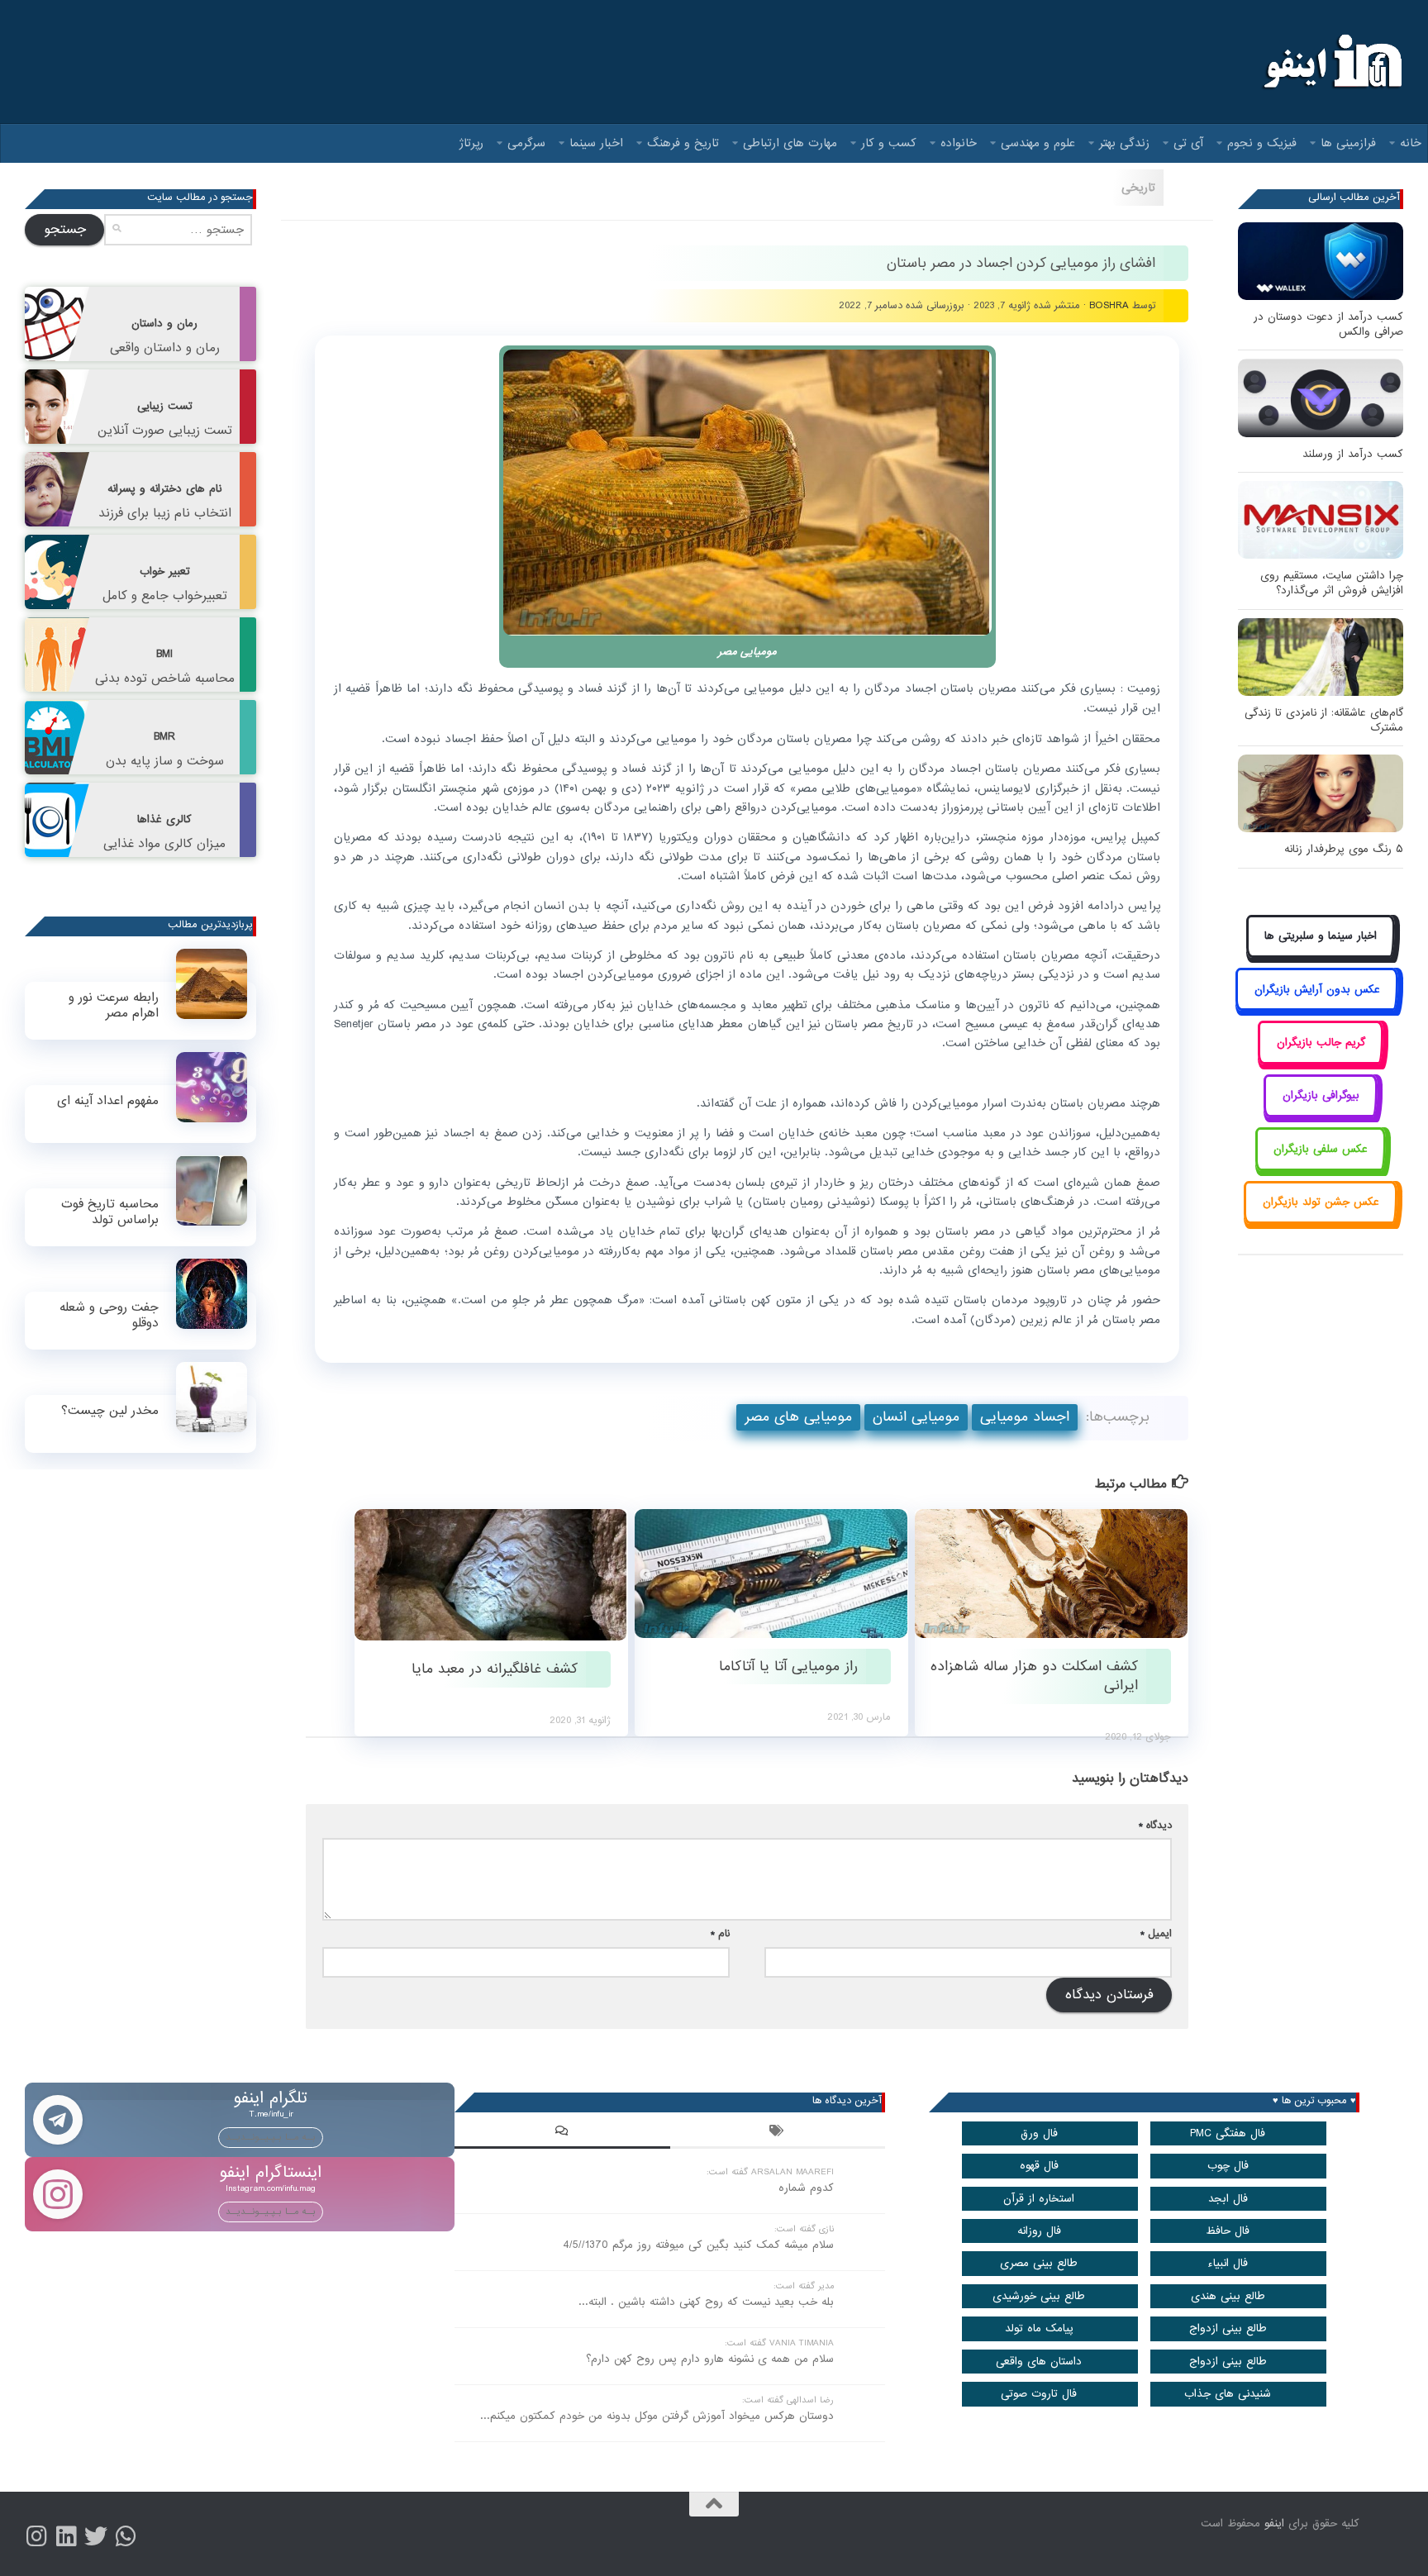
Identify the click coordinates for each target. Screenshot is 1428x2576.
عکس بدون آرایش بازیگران (1317, 990)
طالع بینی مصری (1039, 2263)
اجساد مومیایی (1025, 1417)
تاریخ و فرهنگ (683, 143)
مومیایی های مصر (798, 1417)
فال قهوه (1039, 2166)
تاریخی (1138, 188)
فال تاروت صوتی (1039, 2394)
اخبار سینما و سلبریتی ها (1321, 936)
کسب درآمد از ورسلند (1353, 454)
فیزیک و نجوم (1262, 143)
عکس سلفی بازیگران (1321, 1149)
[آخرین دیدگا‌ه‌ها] (562, 2133)
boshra (1109, 305)
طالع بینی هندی (1228, 2296)
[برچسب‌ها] (778, 2133)
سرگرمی (526, 143)
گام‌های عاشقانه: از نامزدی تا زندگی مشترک (1324, 720)
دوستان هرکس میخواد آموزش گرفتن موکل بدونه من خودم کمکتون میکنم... (657, 2416)
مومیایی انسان (916, 1417)
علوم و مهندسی (1038, 143)
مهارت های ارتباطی (790, 143)
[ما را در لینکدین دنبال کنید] (66, 2536)
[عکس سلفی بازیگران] (1321, 1167)
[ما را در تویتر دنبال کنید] (96, 2536)
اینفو (1274, 2524)
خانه (1411, 143)
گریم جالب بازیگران (1321, 1043)
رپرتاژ (471, 143)
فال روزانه (1039, 2231)
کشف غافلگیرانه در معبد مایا (495, 1669)
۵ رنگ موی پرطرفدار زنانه (1344, 849)
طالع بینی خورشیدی (1039, 2296)
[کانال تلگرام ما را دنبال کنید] (126, 2536)
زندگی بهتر (1124, 143)
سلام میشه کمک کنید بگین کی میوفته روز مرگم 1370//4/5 (698, 2245)
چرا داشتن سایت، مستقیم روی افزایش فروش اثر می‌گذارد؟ (1332, 583)
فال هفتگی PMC (1228, 2133)
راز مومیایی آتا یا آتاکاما (788, 1667)
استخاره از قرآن (1039, 2199)
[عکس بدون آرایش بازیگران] (1317, 1008)
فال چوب (1228, 2166)
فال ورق (1039, 2133)
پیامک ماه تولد (1039, 2328)
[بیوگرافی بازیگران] (1321, 1114)
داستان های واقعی (1039, 2362)
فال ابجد (1228, 2199)
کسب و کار (889, 143)
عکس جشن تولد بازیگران (1321, 1202)
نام (720, 1933)
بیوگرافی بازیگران (1321, 1095)
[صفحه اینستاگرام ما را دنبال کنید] (36, 2536)
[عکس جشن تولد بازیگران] (1321, 1221)
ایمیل (1156, 1933)
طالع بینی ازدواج (1228, 2328)
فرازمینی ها (1348, 143)
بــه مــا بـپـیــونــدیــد (271, 2137)
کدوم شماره (806, 2188)
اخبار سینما (596, 143)
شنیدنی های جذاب (1228, 2394)
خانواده (959, 143)
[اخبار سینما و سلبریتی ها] (1321, 955)
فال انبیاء (1228, 2263)
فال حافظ (1228, 2231)
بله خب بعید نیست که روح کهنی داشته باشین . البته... (706, 2302)
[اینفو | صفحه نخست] (1331, 62)
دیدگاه (1155, 1825)
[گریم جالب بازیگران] (1321, 1061)
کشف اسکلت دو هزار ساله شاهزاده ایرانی (1034, 1676)
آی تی (1188, 143)
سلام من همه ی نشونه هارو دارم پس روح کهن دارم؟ (710, 2359)
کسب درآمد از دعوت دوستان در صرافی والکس (1328, 324)
